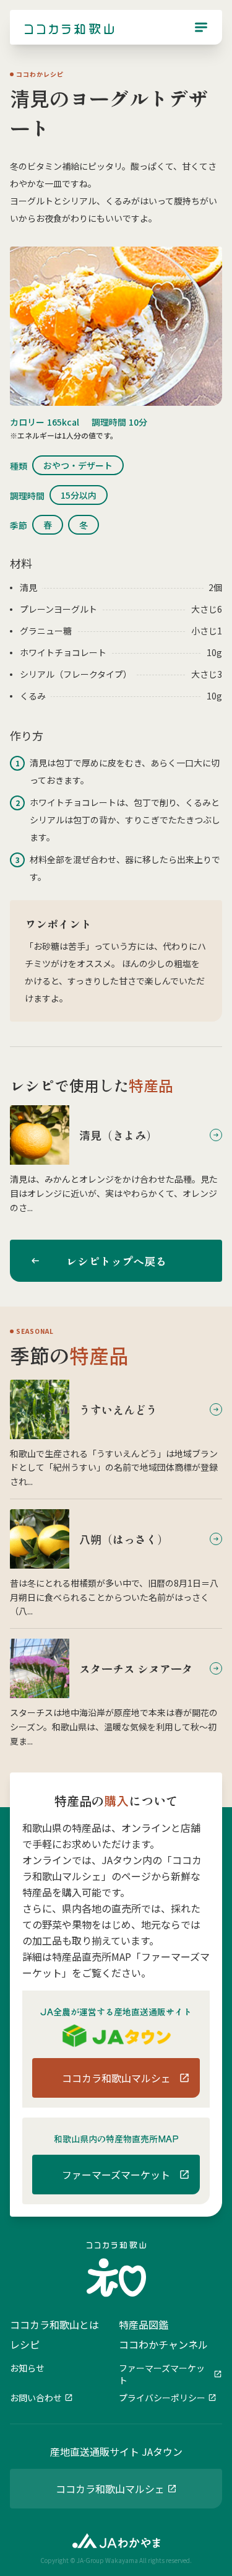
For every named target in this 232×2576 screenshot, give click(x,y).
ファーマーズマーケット (162, 2374)
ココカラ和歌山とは (54, 2324)
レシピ (25, 2344)
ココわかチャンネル (163, 2344)
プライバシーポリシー (162, 2398)
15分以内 (79, 495)
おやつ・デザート (78, 465)
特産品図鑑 (144, 2324)
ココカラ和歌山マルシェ (110, 2489)
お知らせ (27, 2368)
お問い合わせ (36, 2398)
